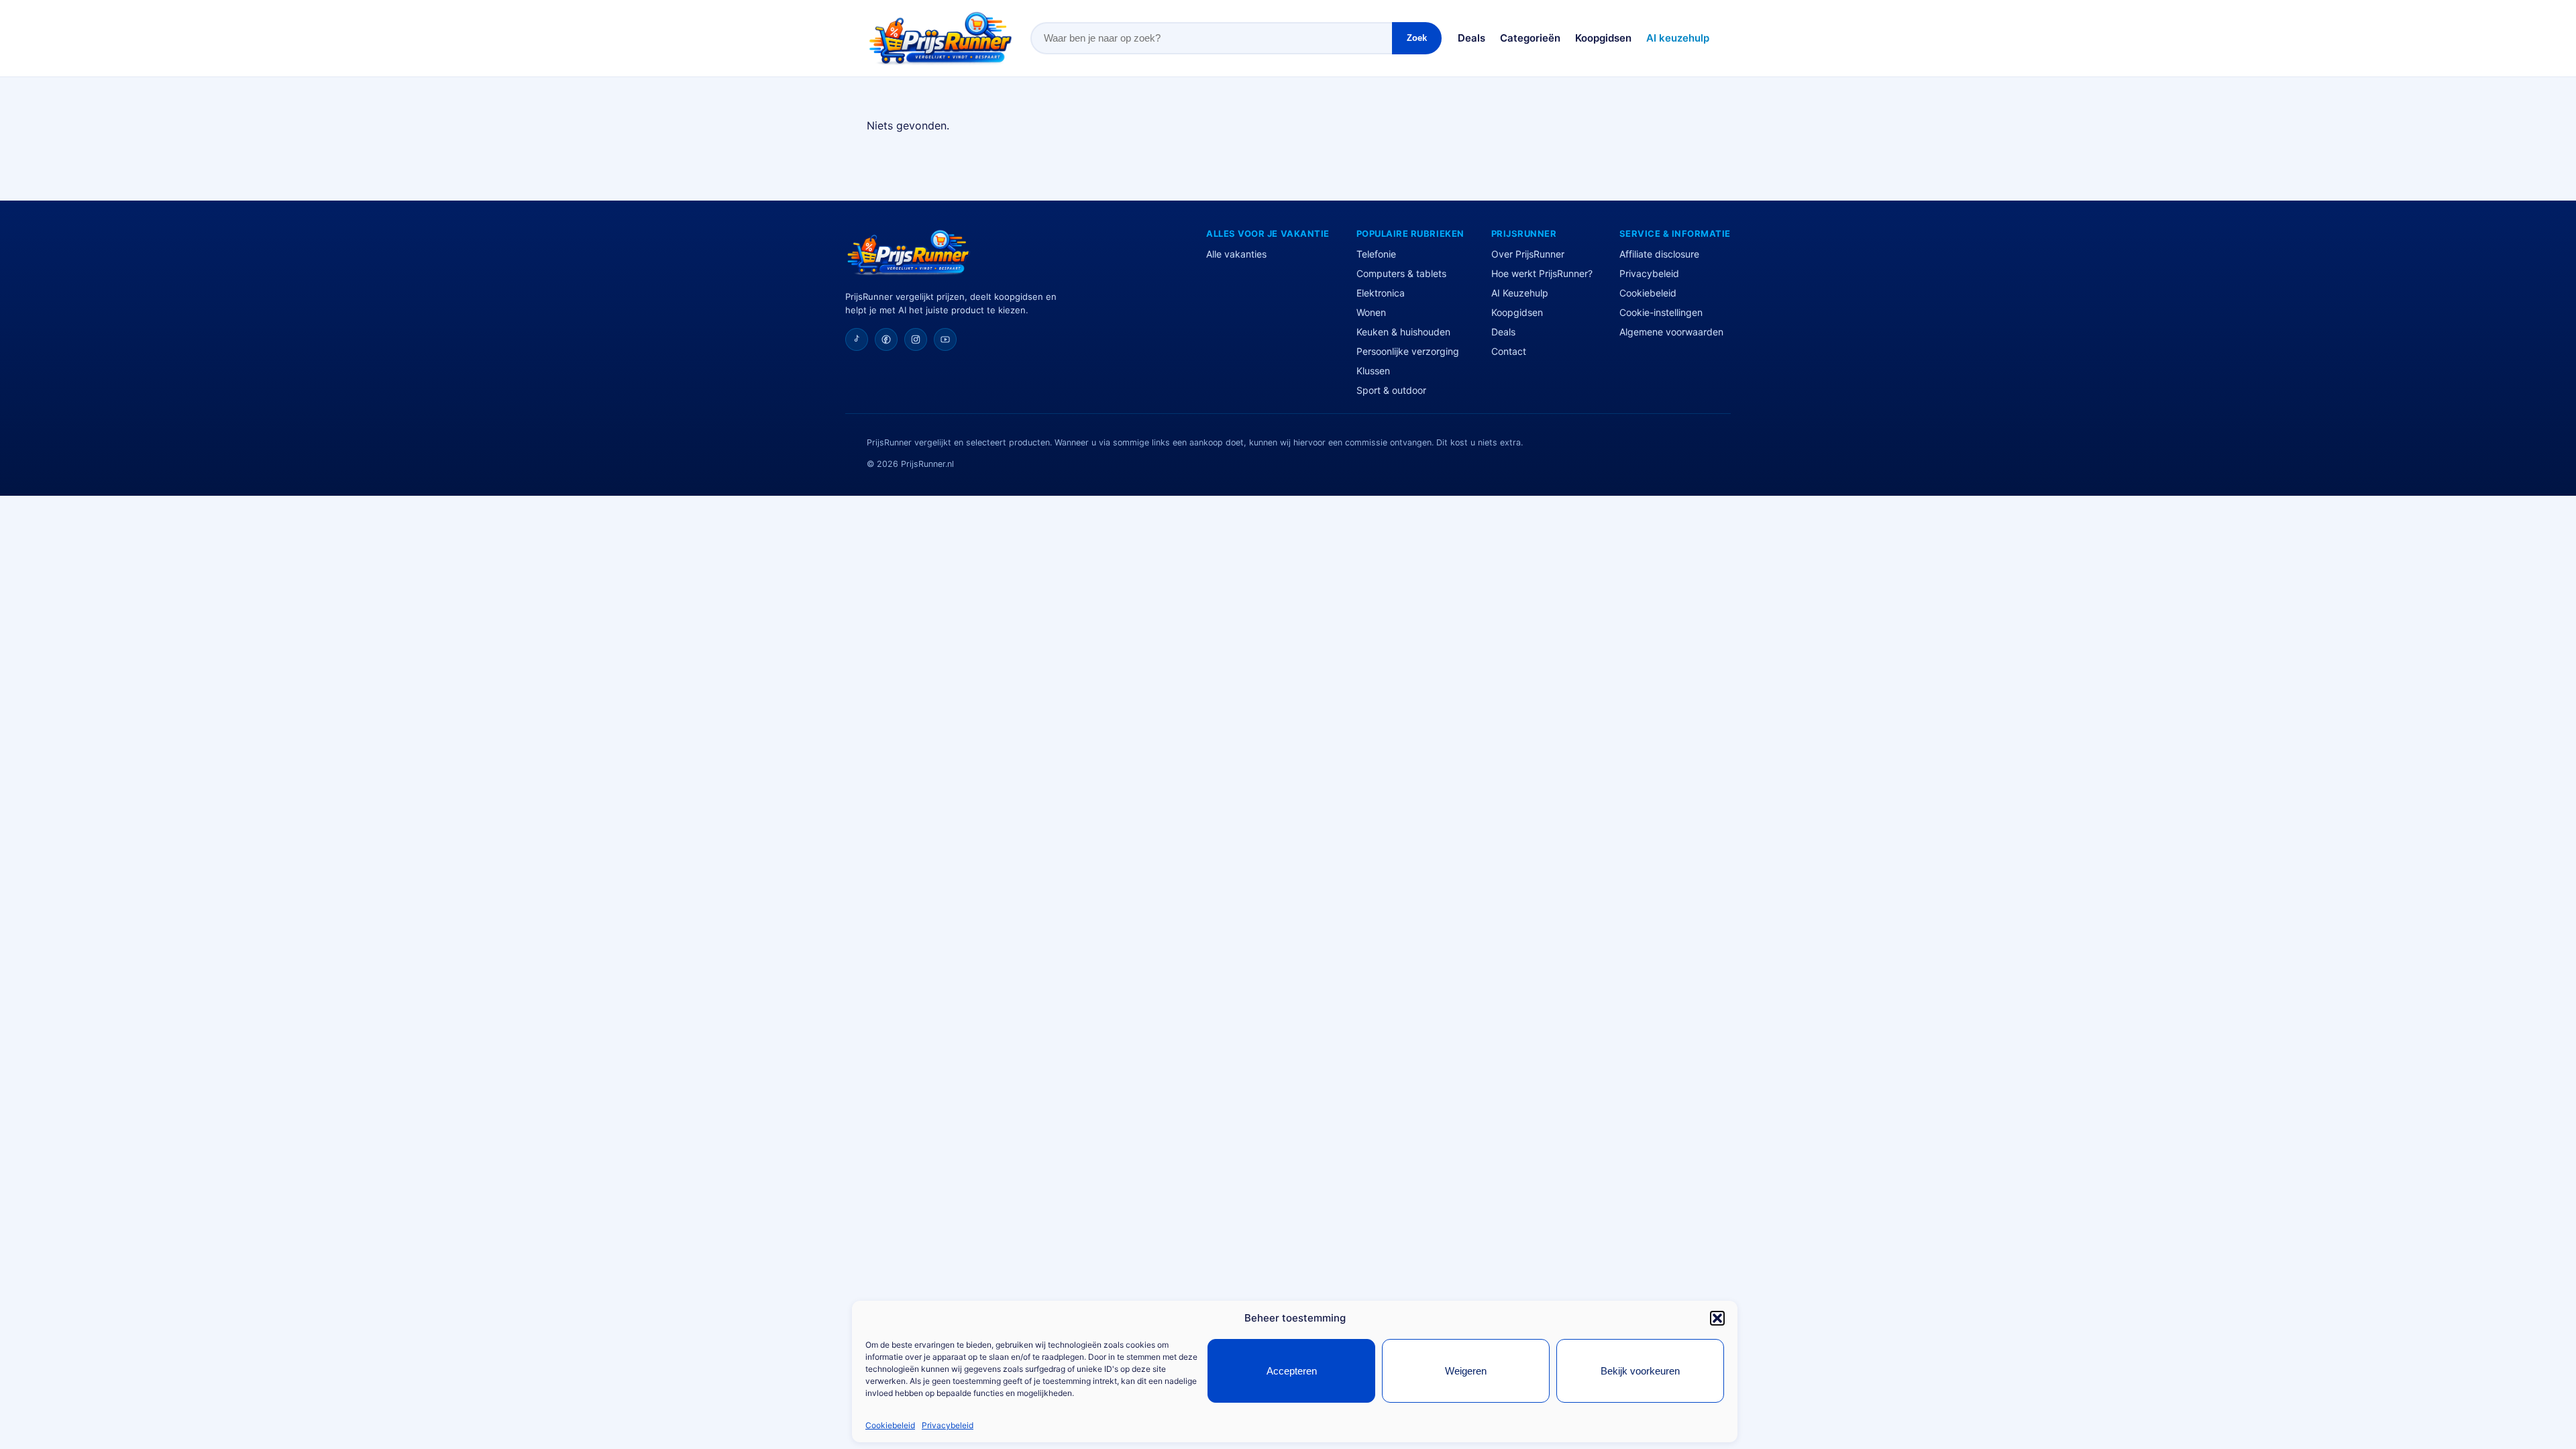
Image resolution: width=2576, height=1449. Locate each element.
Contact (1509, 351)
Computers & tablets (1401, 273)
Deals (1471, 38)
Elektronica (1381, 293)
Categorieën (1530, 38)
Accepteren (1292, 1371)
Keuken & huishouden (1403, 332)
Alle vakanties (1236, 254)
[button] (1717, 1318)
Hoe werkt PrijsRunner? (1542, 273)
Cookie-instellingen (1661, 312)
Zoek (1417, 38)
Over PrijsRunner (1528, 254)
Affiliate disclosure (1659, 254)
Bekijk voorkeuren (1640, 1371)
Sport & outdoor (1391, 390)
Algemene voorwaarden (1671, 332)
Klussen (1373, 371)
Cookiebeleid (890, 1425)
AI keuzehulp (1678, 38)
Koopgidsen (1603, 38)
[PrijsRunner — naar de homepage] (941, 38)
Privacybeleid (948, 1425)
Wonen (1371, 312)
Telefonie (1376, 254)
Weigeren (1466, 1371)
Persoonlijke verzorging (1408, 351)
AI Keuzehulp (1520, 293)
